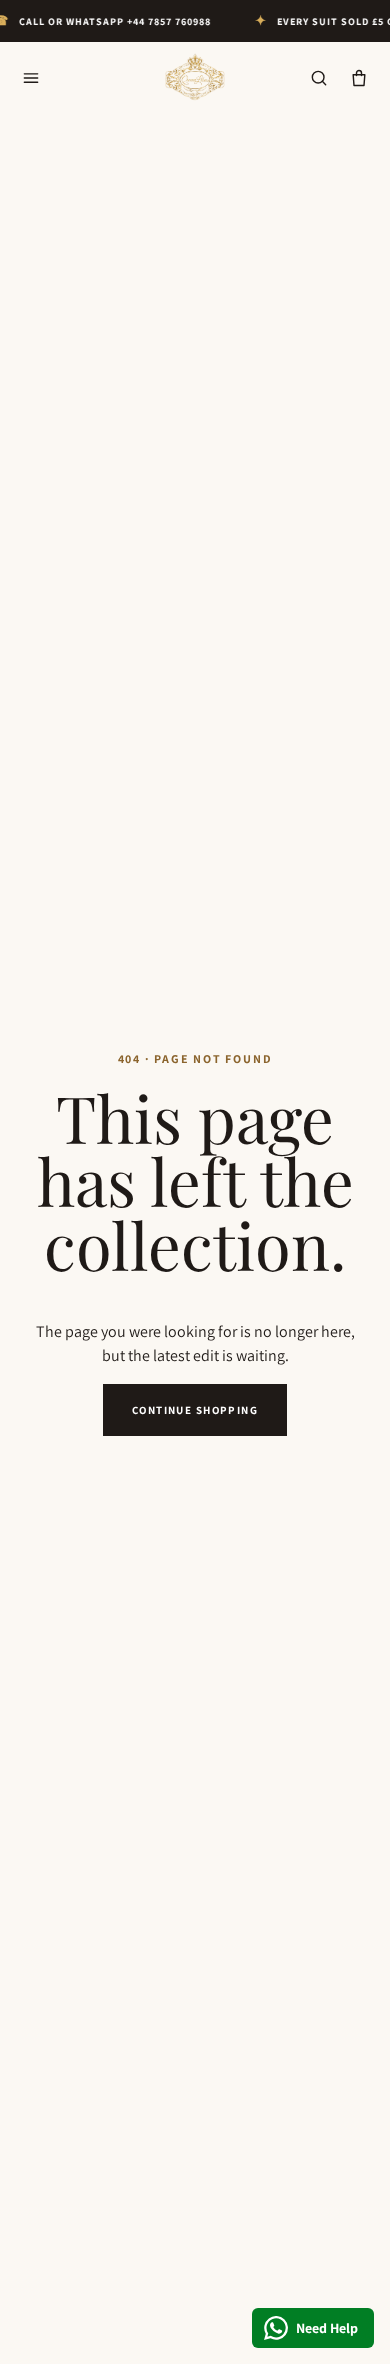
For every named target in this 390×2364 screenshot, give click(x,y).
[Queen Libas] (195, 78)
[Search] (319, 78)
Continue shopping (195, 1410)
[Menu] (31, 78)
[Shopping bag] (359, 78)
